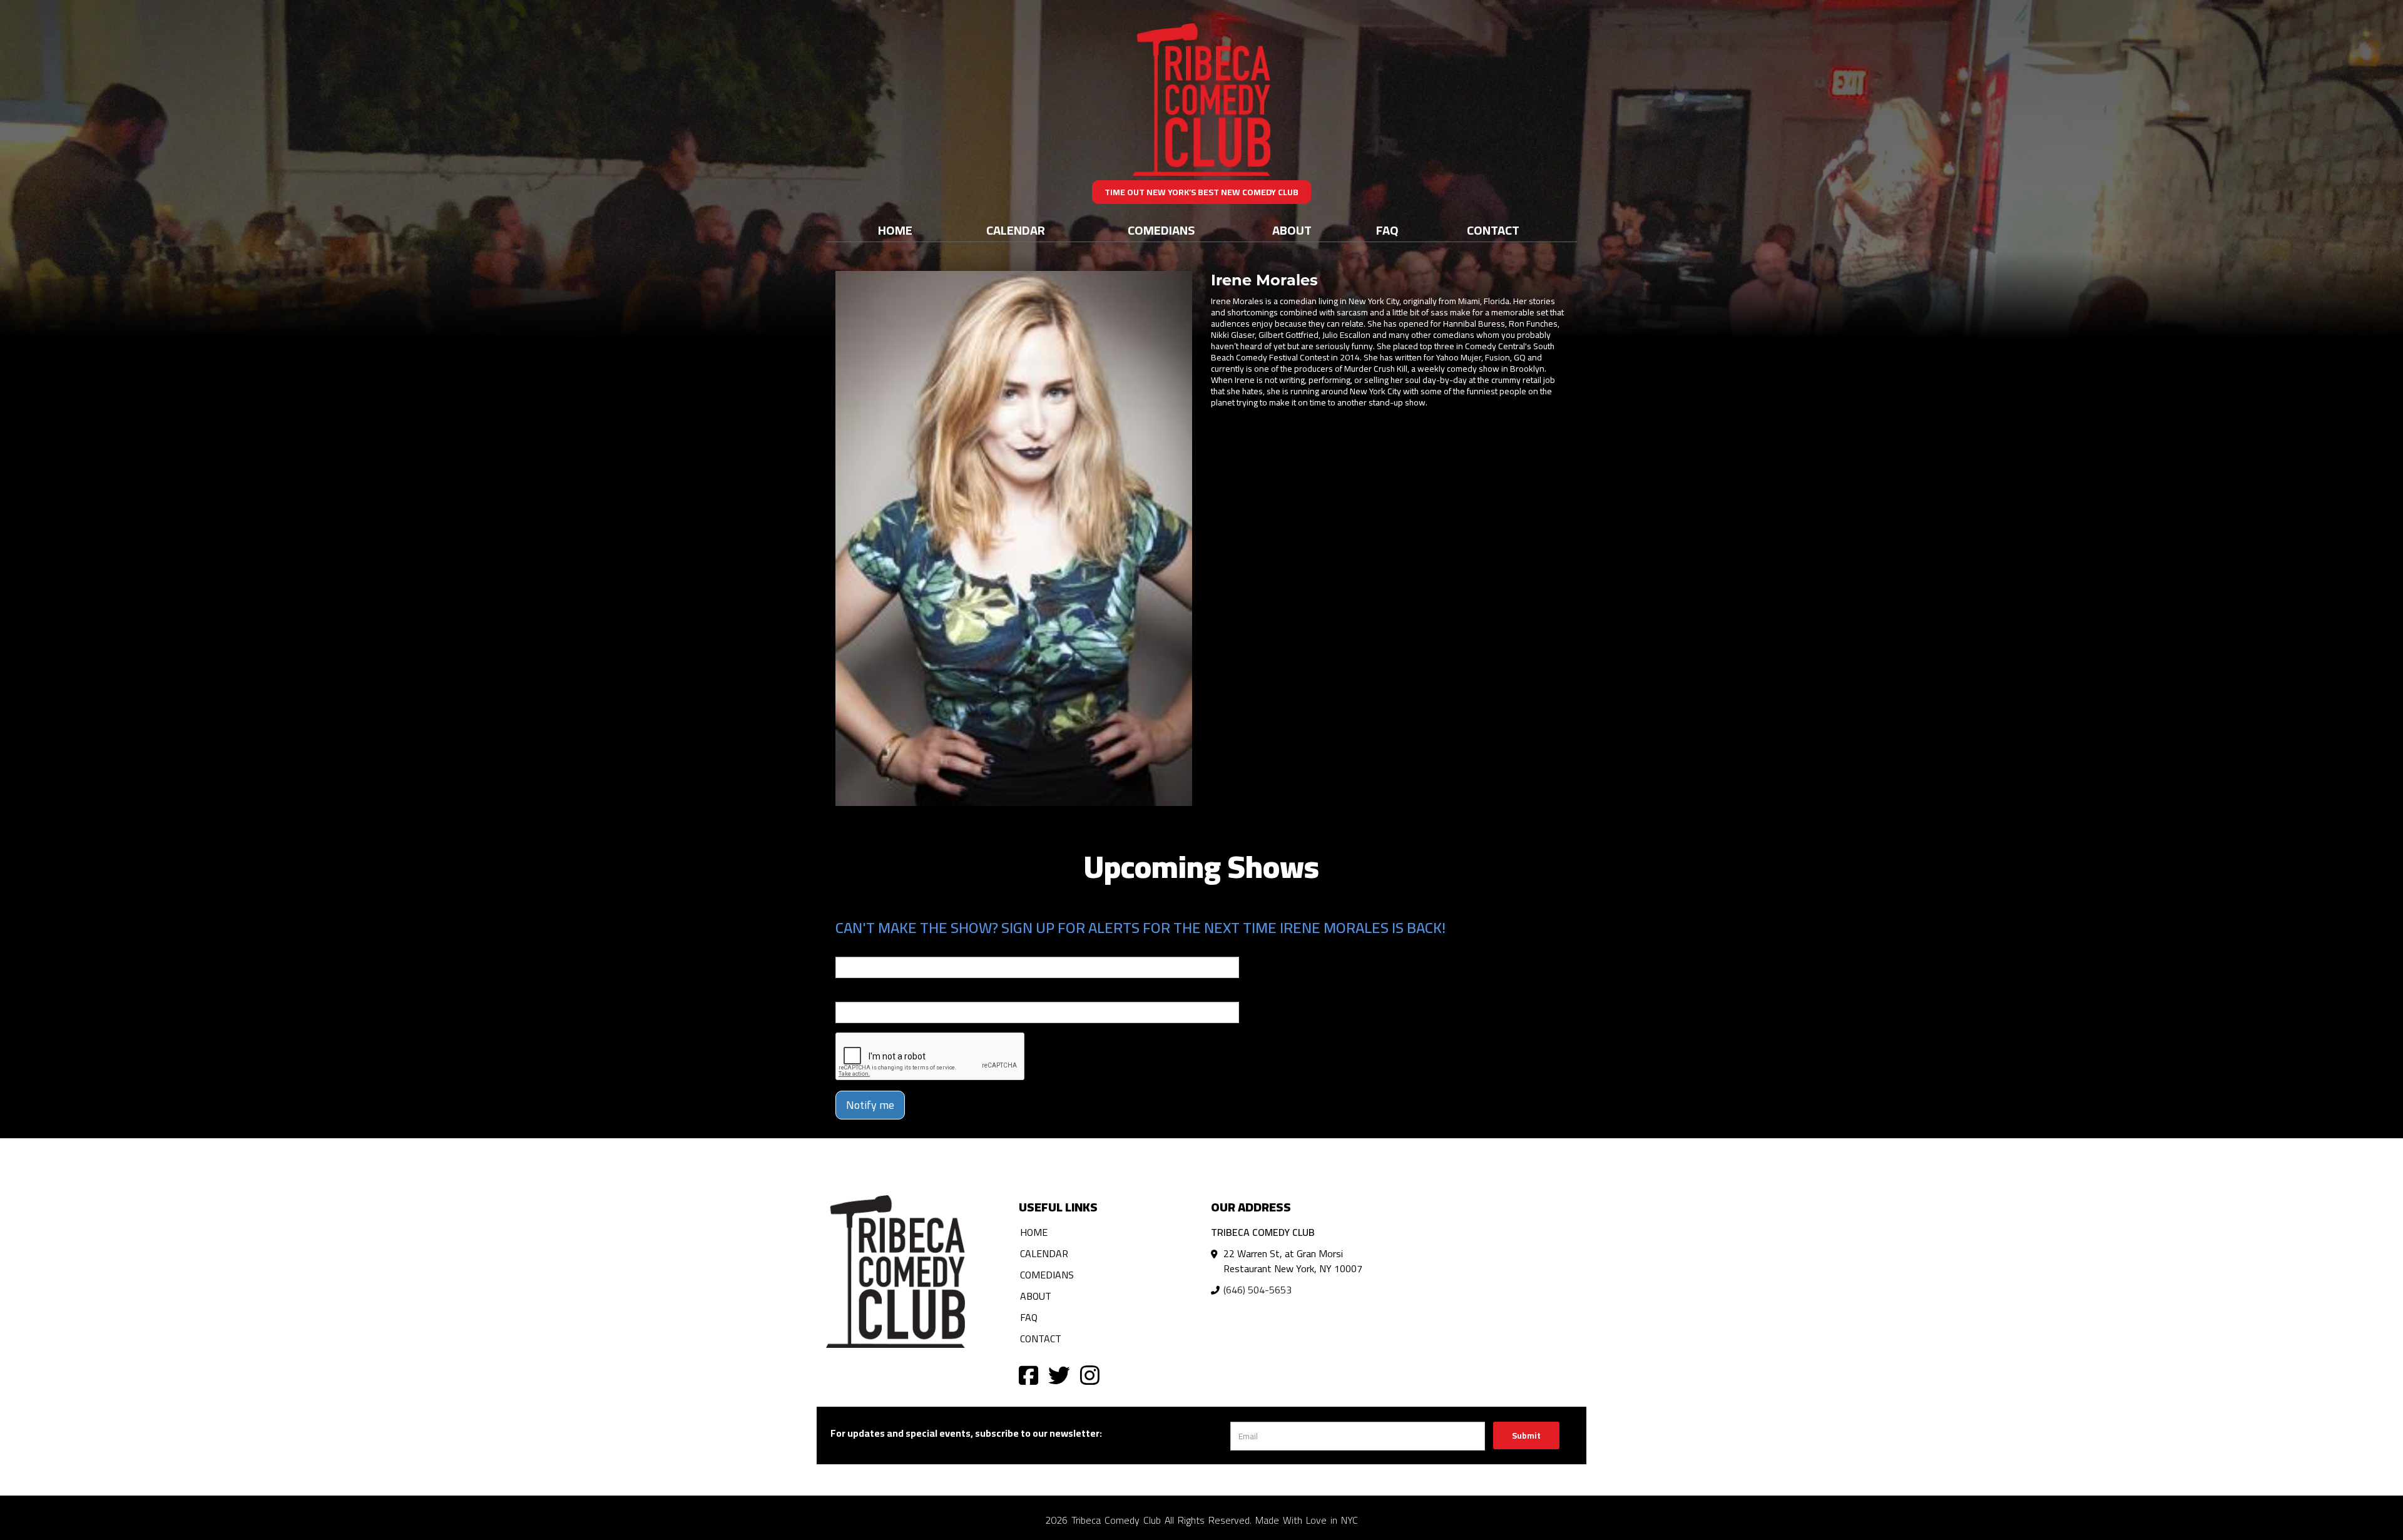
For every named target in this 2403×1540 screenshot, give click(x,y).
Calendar (1016, 230)
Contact (1493, 230)
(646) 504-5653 (1258, 1290)
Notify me (870, 1105)
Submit (1526, 1435)
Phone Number (865, 993)
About (1292, 230)
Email (847, 948)
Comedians (1161, 230)
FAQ (1387, 230)
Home (895, 230)
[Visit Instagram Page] (1090, 1374)
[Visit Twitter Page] (1059, 1374)
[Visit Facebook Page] (1028, 1374)
